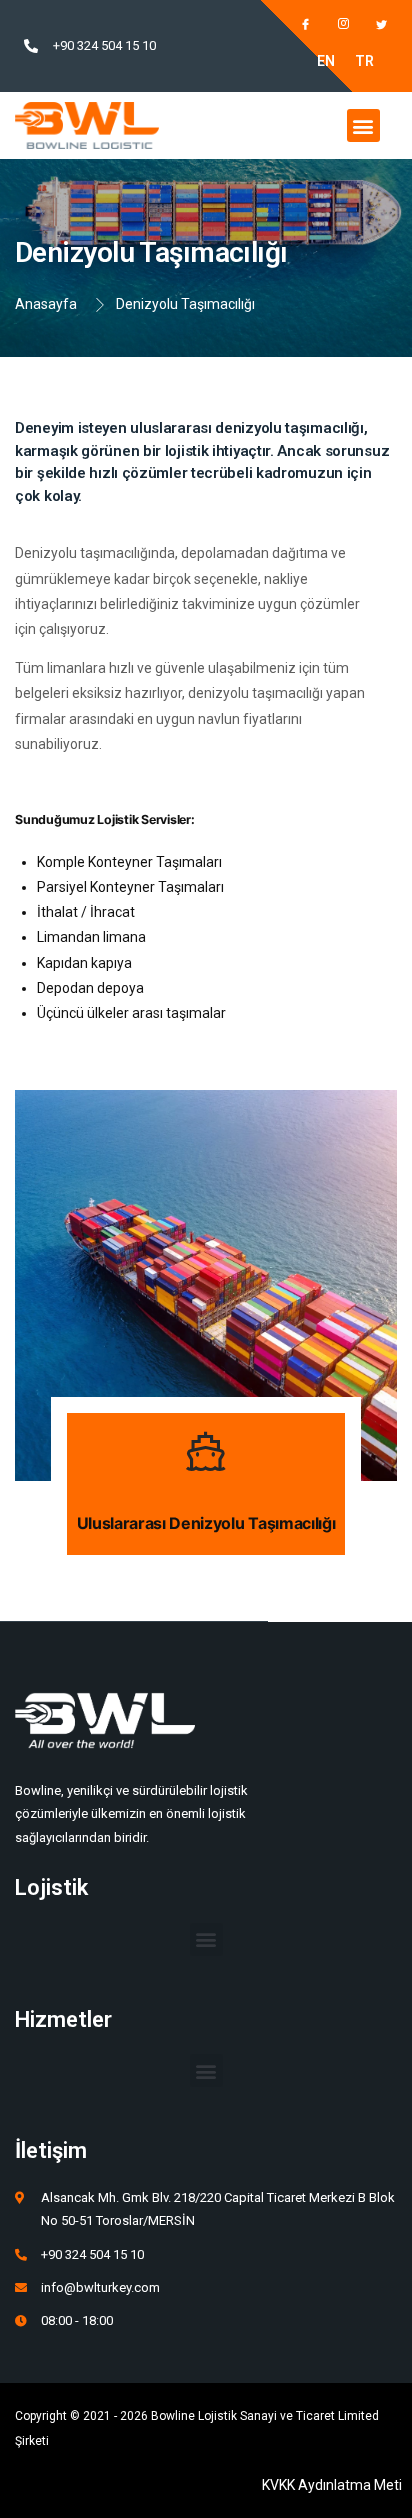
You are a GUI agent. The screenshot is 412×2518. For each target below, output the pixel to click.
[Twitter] (372, 25)
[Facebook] (296, 25)
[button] (363, 125)
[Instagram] (334, 25)
